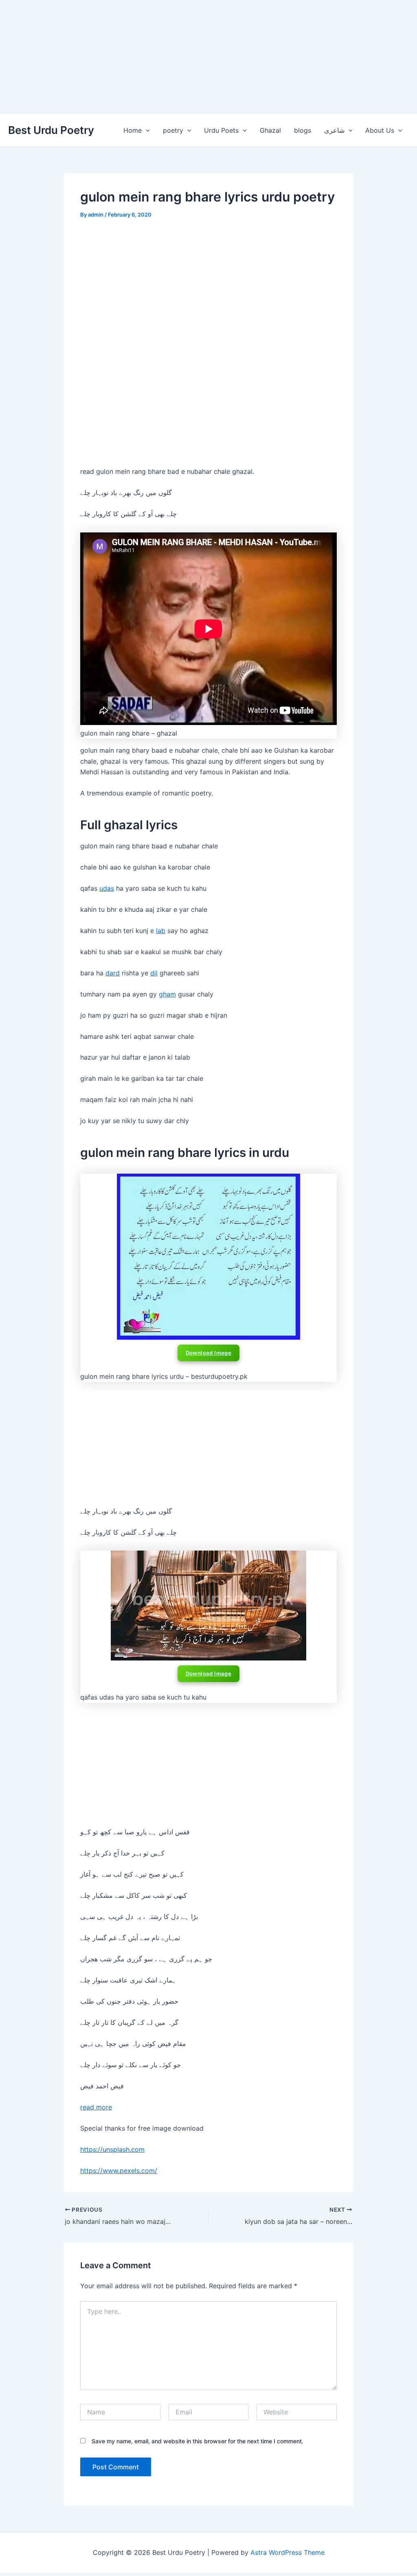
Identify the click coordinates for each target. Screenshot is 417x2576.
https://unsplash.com (112, 2149)
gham (167, 994)
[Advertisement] (208, 57)
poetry (173, 130)
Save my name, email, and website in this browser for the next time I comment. (198, 2441)
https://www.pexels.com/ (119, 2171)
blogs (303, 130)
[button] (146, 130)
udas (107, 888)
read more (96, 2107)
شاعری (334, 130)
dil (154, 973)
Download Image (209, 1353)
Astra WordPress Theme (288, 2552)
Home (133, 130)
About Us (380, 130)
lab (161, 931)
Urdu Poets (221, 130)
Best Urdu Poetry (51, 130)
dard (113, 973)
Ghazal (270, 130)
